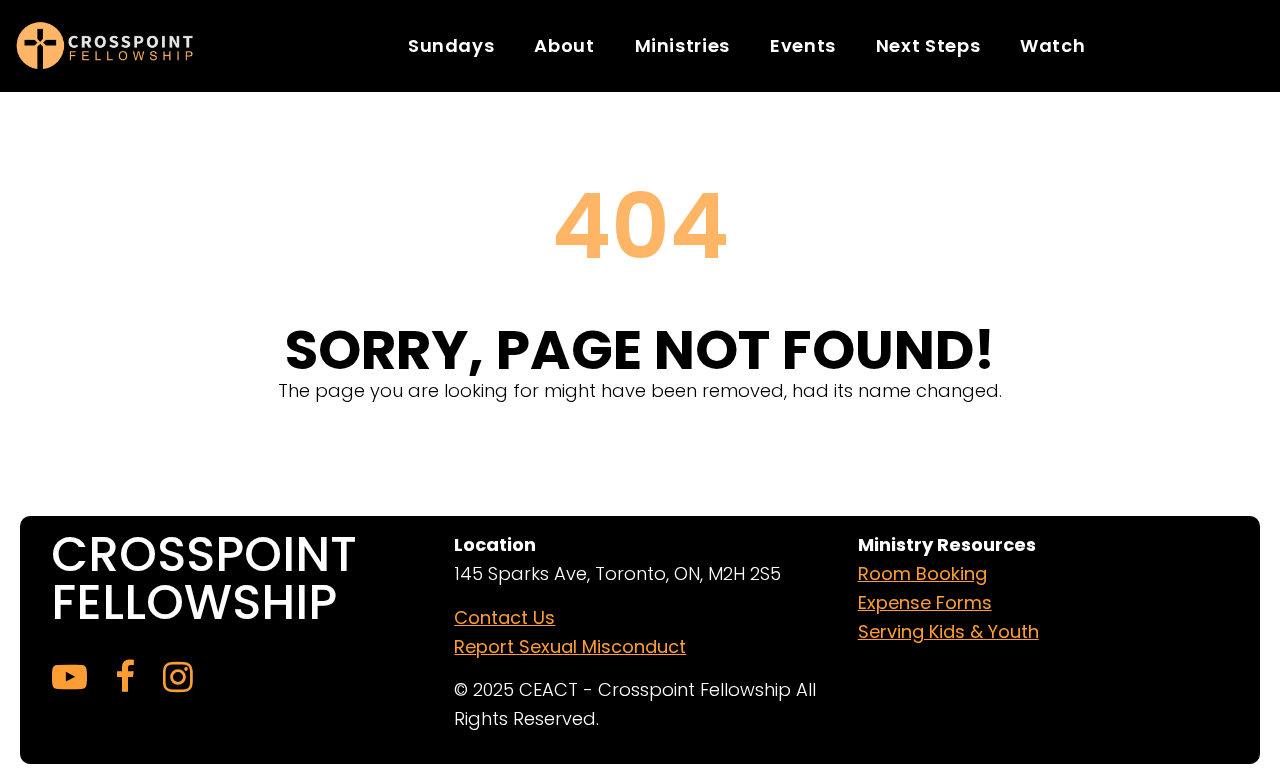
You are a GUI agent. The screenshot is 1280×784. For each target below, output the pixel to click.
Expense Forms (925, 602)
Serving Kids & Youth (948, 631)
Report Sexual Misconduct (570, 646)
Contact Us (504, 617)
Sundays (451, 45)
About (564, 45)
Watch (1052, 45)
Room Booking (922, 573)
